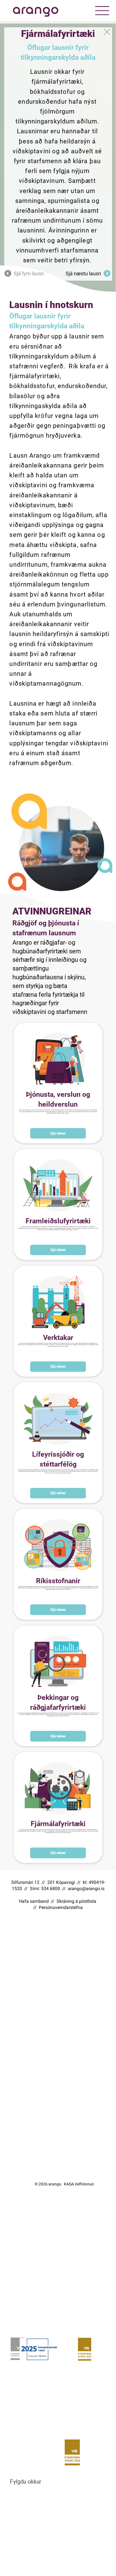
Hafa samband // (38, 1901)
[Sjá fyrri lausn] (108, 32)
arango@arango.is (86, 1889)
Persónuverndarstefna (61, 1907)
